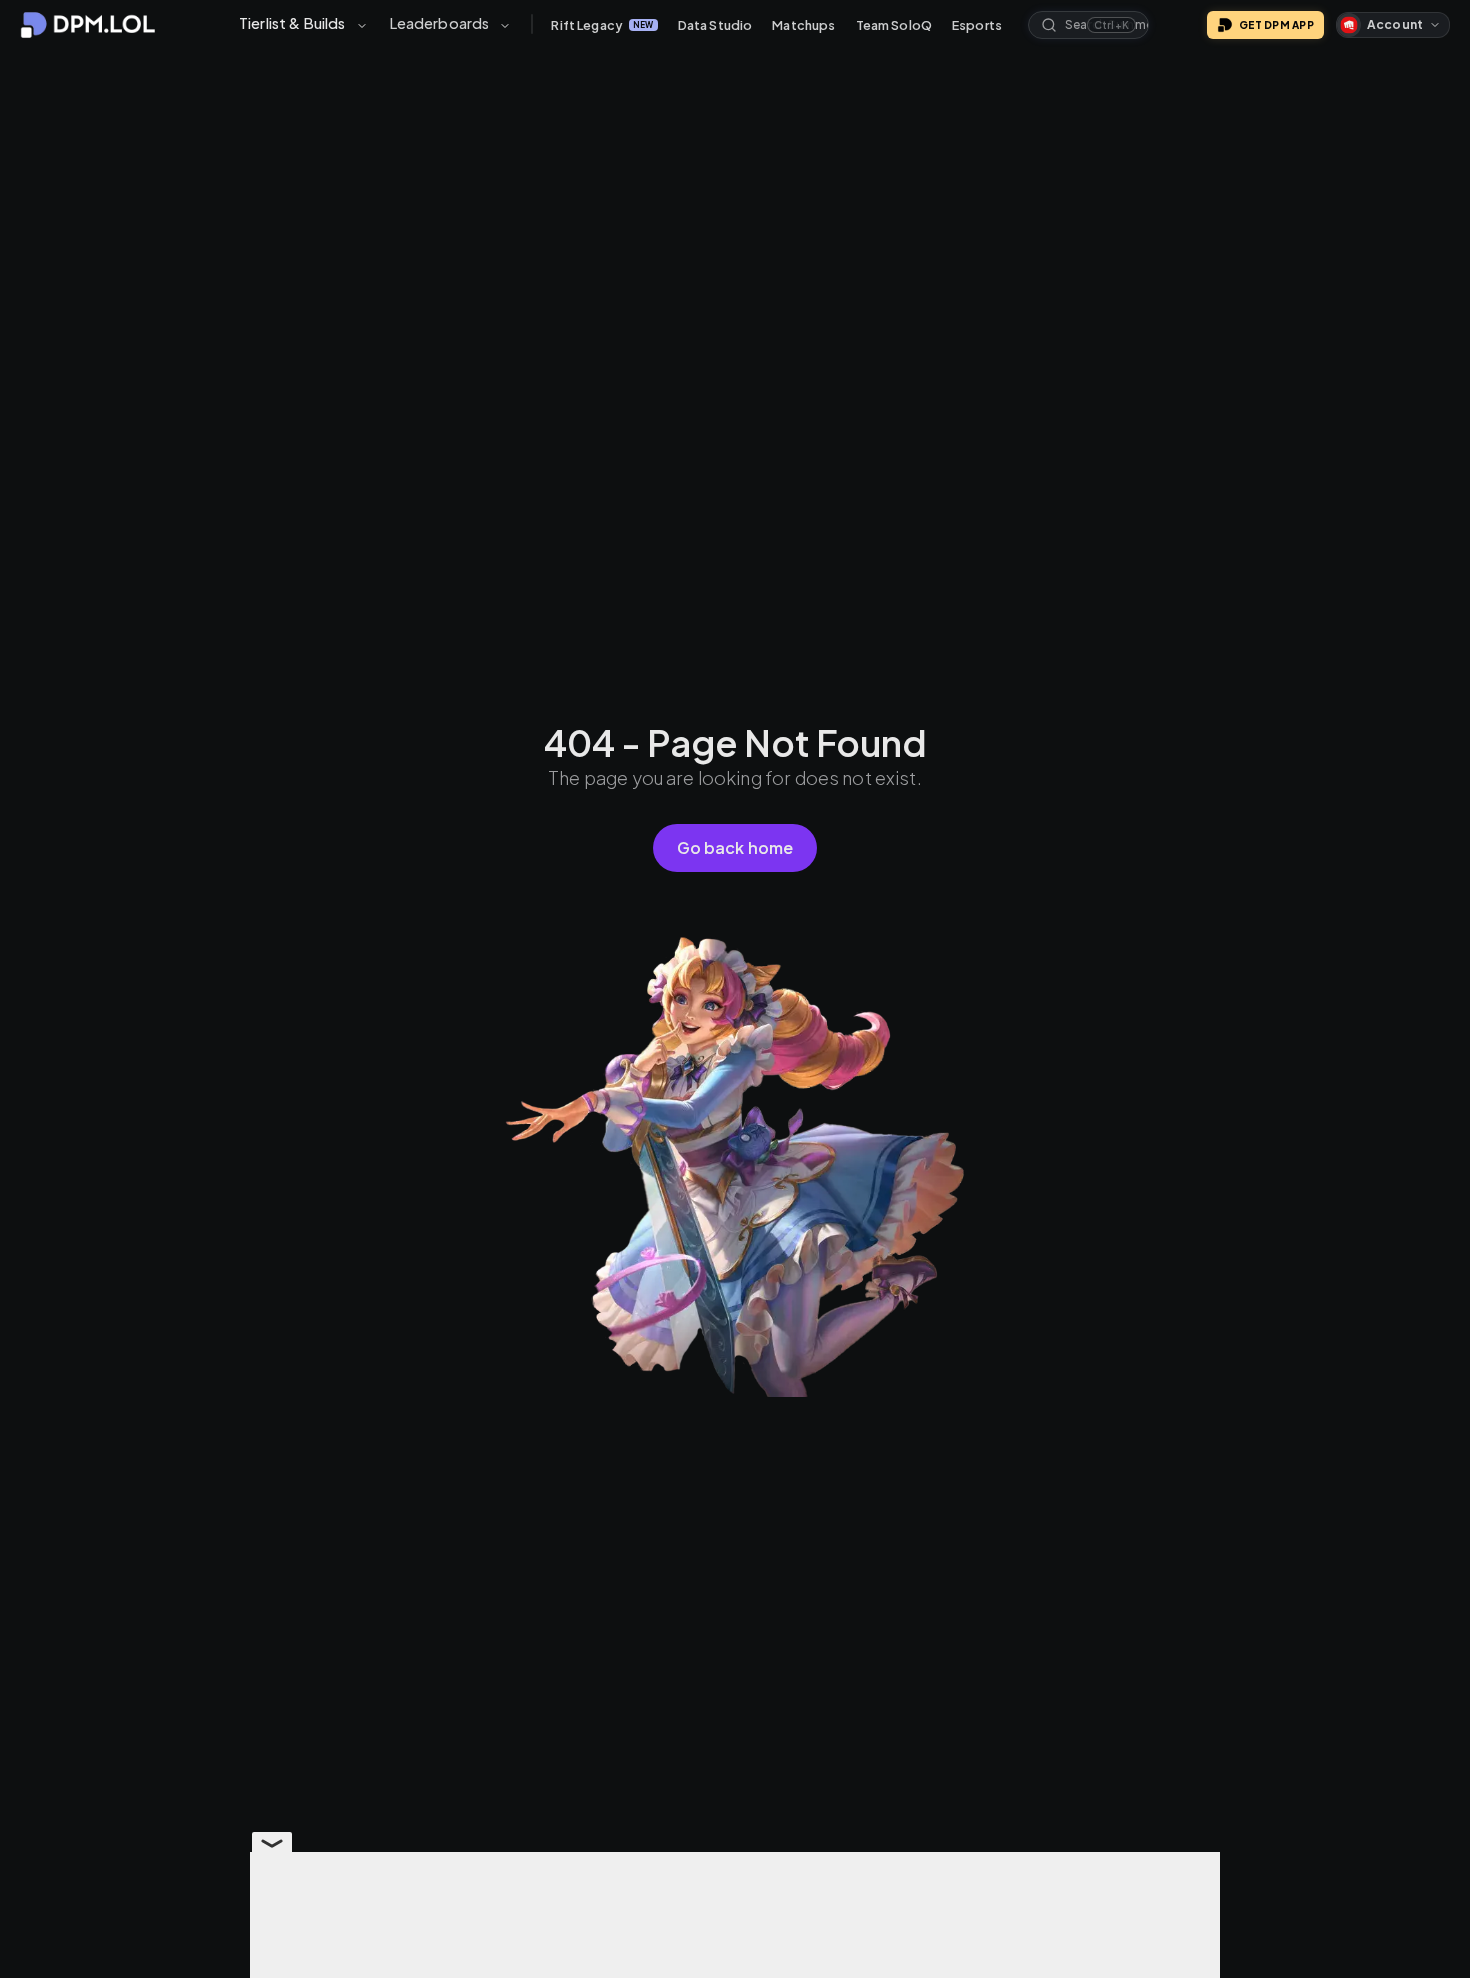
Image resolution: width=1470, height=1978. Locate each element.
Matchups (803, 25)
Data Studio (715, 25)
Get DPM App (1276, 25)
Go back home (735, 847)
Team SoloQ (894, 25)
